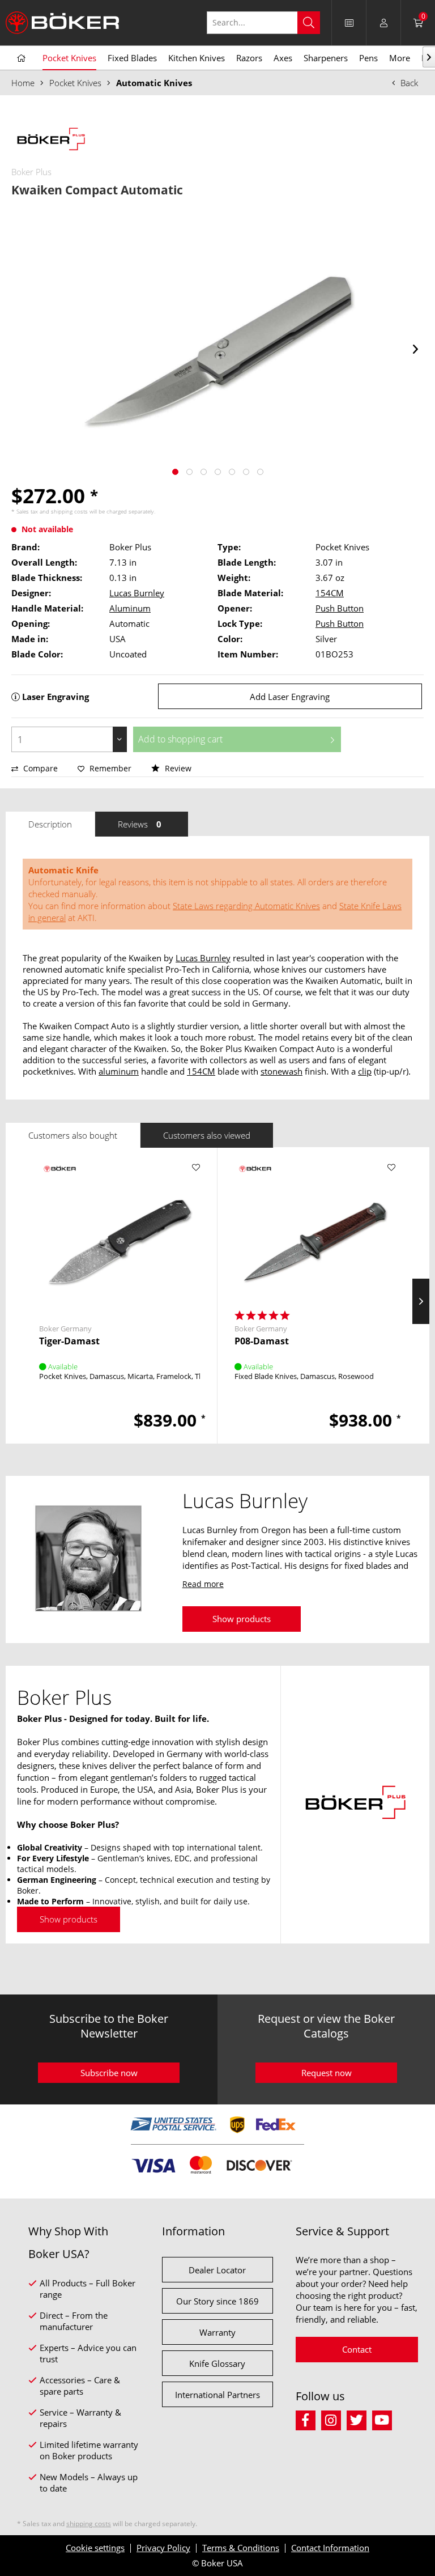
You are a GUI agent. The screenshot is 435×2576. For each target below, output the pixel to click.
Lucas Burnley (137, 593)
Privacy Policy (163, 2548)
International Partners (217, 2395)
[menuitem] (269, 23)
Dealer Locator (217, 2270)
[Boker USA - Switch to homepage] (62, 23)
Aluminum (130, 608)
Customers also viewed (207, 1135)
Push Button (340, 608)
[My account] (383, 23)
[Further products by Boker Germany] (59, 1179)
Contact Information (330, 2548)
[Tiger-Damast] (120, 1233)
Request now (327, 2073)
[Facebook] (308, 2419)
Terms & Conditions (241, 2548)
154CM (330, 593)
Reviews (140, 824)
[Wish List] (349, 23)
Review (177, 768)
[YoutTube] (384, 2419)
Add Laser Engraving (290, 697)
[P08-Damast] (315, 1233)
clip (365, 1071)
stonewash (282, 1071)
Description (50, 824)
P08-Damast (262, 1341)
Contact (357, 2349)
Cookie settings (95, 2548)
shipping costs (69, 511)
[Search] (309, 23)
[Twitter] (359, 2419)
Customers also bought (73, 1135)
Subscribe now (109, 2073)
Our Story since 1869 (217, 2301)
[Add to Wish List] (196, 1168)
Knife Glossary (217, 2363)
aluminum (119, 1071)
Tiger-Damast (69, 1341)
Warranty (217, 2332)
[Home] (21, 58)
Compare (39, 768)
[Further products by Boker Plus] (51, 141)
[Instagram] (334, 2419)
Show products (242, 1619)
